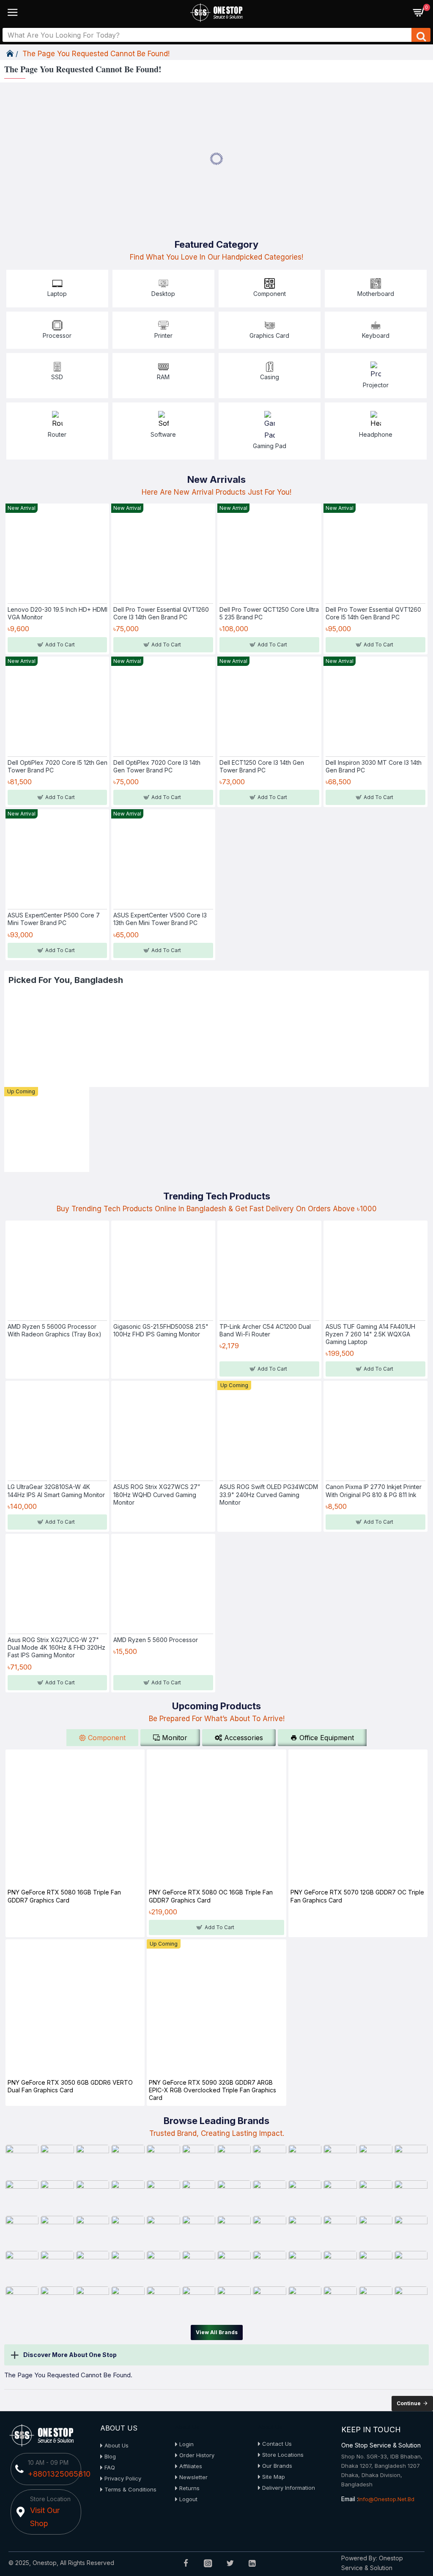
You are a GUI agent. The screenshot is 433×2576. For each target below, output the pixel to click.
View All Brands (217, 2332)
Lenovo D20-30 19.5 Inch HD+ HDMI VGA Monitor (58, 613)
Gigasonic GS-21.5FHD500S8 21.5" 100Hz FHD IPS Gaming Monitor (161, 1330)
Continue (409, 2403)
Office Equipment (327, 1738)
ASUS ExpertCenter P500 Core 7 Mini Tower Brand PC (54, 919)
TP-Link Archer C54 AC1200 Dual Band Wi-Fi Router (265, 1330)
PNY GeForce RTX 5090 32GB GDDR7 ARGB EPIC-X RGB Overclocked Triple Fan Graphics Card (212, 2090)
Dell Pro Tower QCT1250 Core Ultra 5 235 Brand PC (269, 613)
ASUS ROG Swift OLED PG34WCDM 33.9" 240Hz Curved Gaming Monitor (269, 1494)
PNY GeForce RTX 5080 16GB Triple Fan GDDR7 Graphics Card (64, 1896)
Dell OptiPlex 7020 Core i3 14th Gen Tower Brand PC (157, 766)
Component (107, 1738)
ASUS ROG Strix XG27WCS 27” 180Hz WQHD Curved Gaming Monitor (157, 1494)
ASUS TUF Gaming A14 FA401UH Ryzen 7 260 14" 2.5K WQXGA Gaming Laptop (370, 1334)
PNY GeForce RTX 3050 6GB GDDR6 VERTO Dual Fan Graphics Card (70, 2086)
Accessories (244, 1738)
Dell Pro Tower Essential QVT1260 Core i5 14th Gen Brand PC (373, 613)
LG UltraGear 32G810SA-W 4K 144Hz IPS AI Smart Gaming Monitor (56, 1491)
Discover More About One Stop (70, 2355)
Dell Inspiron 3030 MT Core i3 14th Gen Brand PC (374, 766)
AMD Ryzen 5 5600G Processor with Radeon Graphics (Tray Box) (55, 1330)
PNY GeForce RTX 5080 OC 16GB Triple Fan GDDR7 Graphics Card (211, 1896)
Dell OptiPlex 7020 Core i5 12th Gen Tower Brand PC (58, 766)
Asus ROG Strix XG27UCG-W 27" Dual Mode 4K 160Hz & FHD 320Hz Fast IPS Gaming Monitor (56, 1647)
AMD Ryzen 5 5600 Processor (156, 1640)
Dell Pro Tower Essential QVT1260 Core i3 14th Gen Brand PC (161, 613)
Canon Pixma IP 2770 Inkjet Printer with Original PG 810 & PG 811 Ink (374, 1491)
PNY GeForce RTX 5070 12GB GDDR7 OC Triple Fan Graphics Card (357, 1896)
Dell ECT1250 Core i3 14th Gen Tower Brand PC (262, 766)
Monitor (175, 1738)
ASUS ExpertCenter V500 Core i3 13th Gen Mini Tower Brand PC (160, 919)
